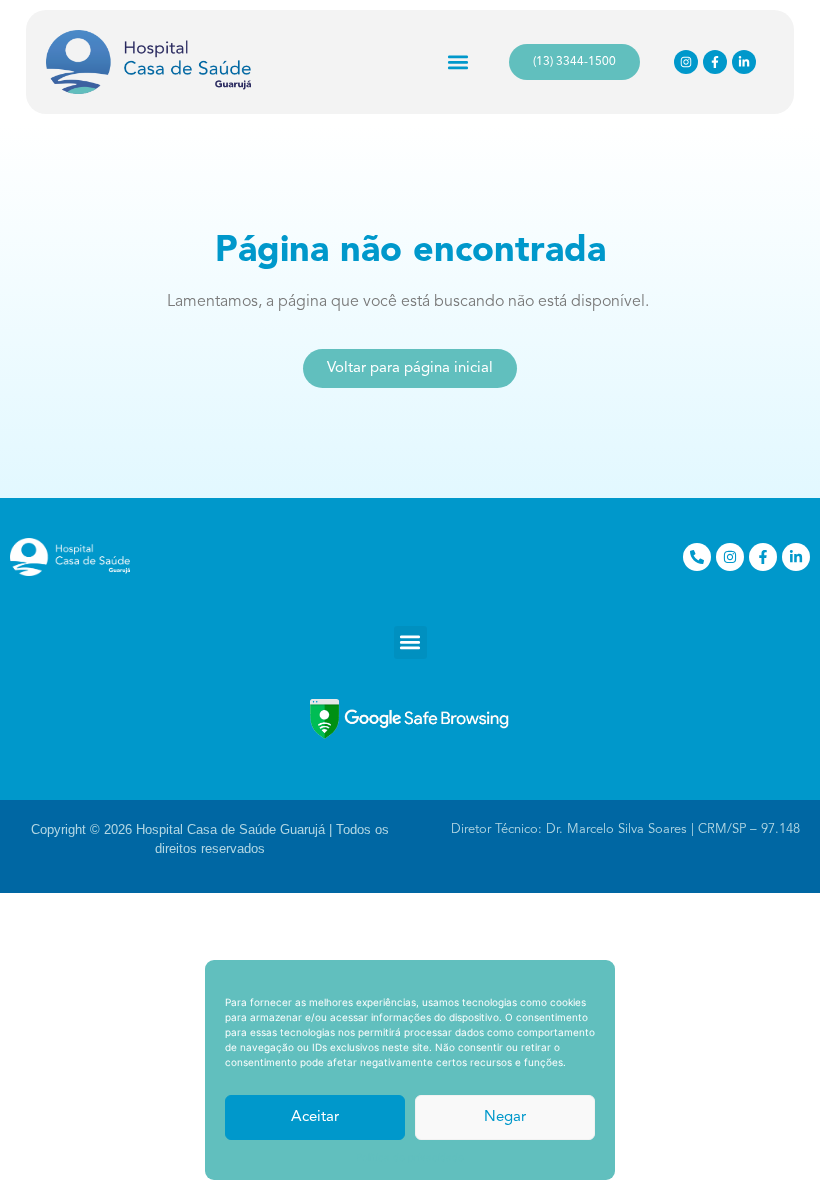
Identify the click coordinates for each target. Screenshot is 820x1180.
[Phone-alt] (697, 557)
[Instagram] (686, 62)
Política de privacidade (410, 1157)
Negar (505, 1117)
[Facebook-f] (715, 62)
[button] (458, 62)
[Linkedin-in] (744, 62)
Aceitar (315, 1117)
